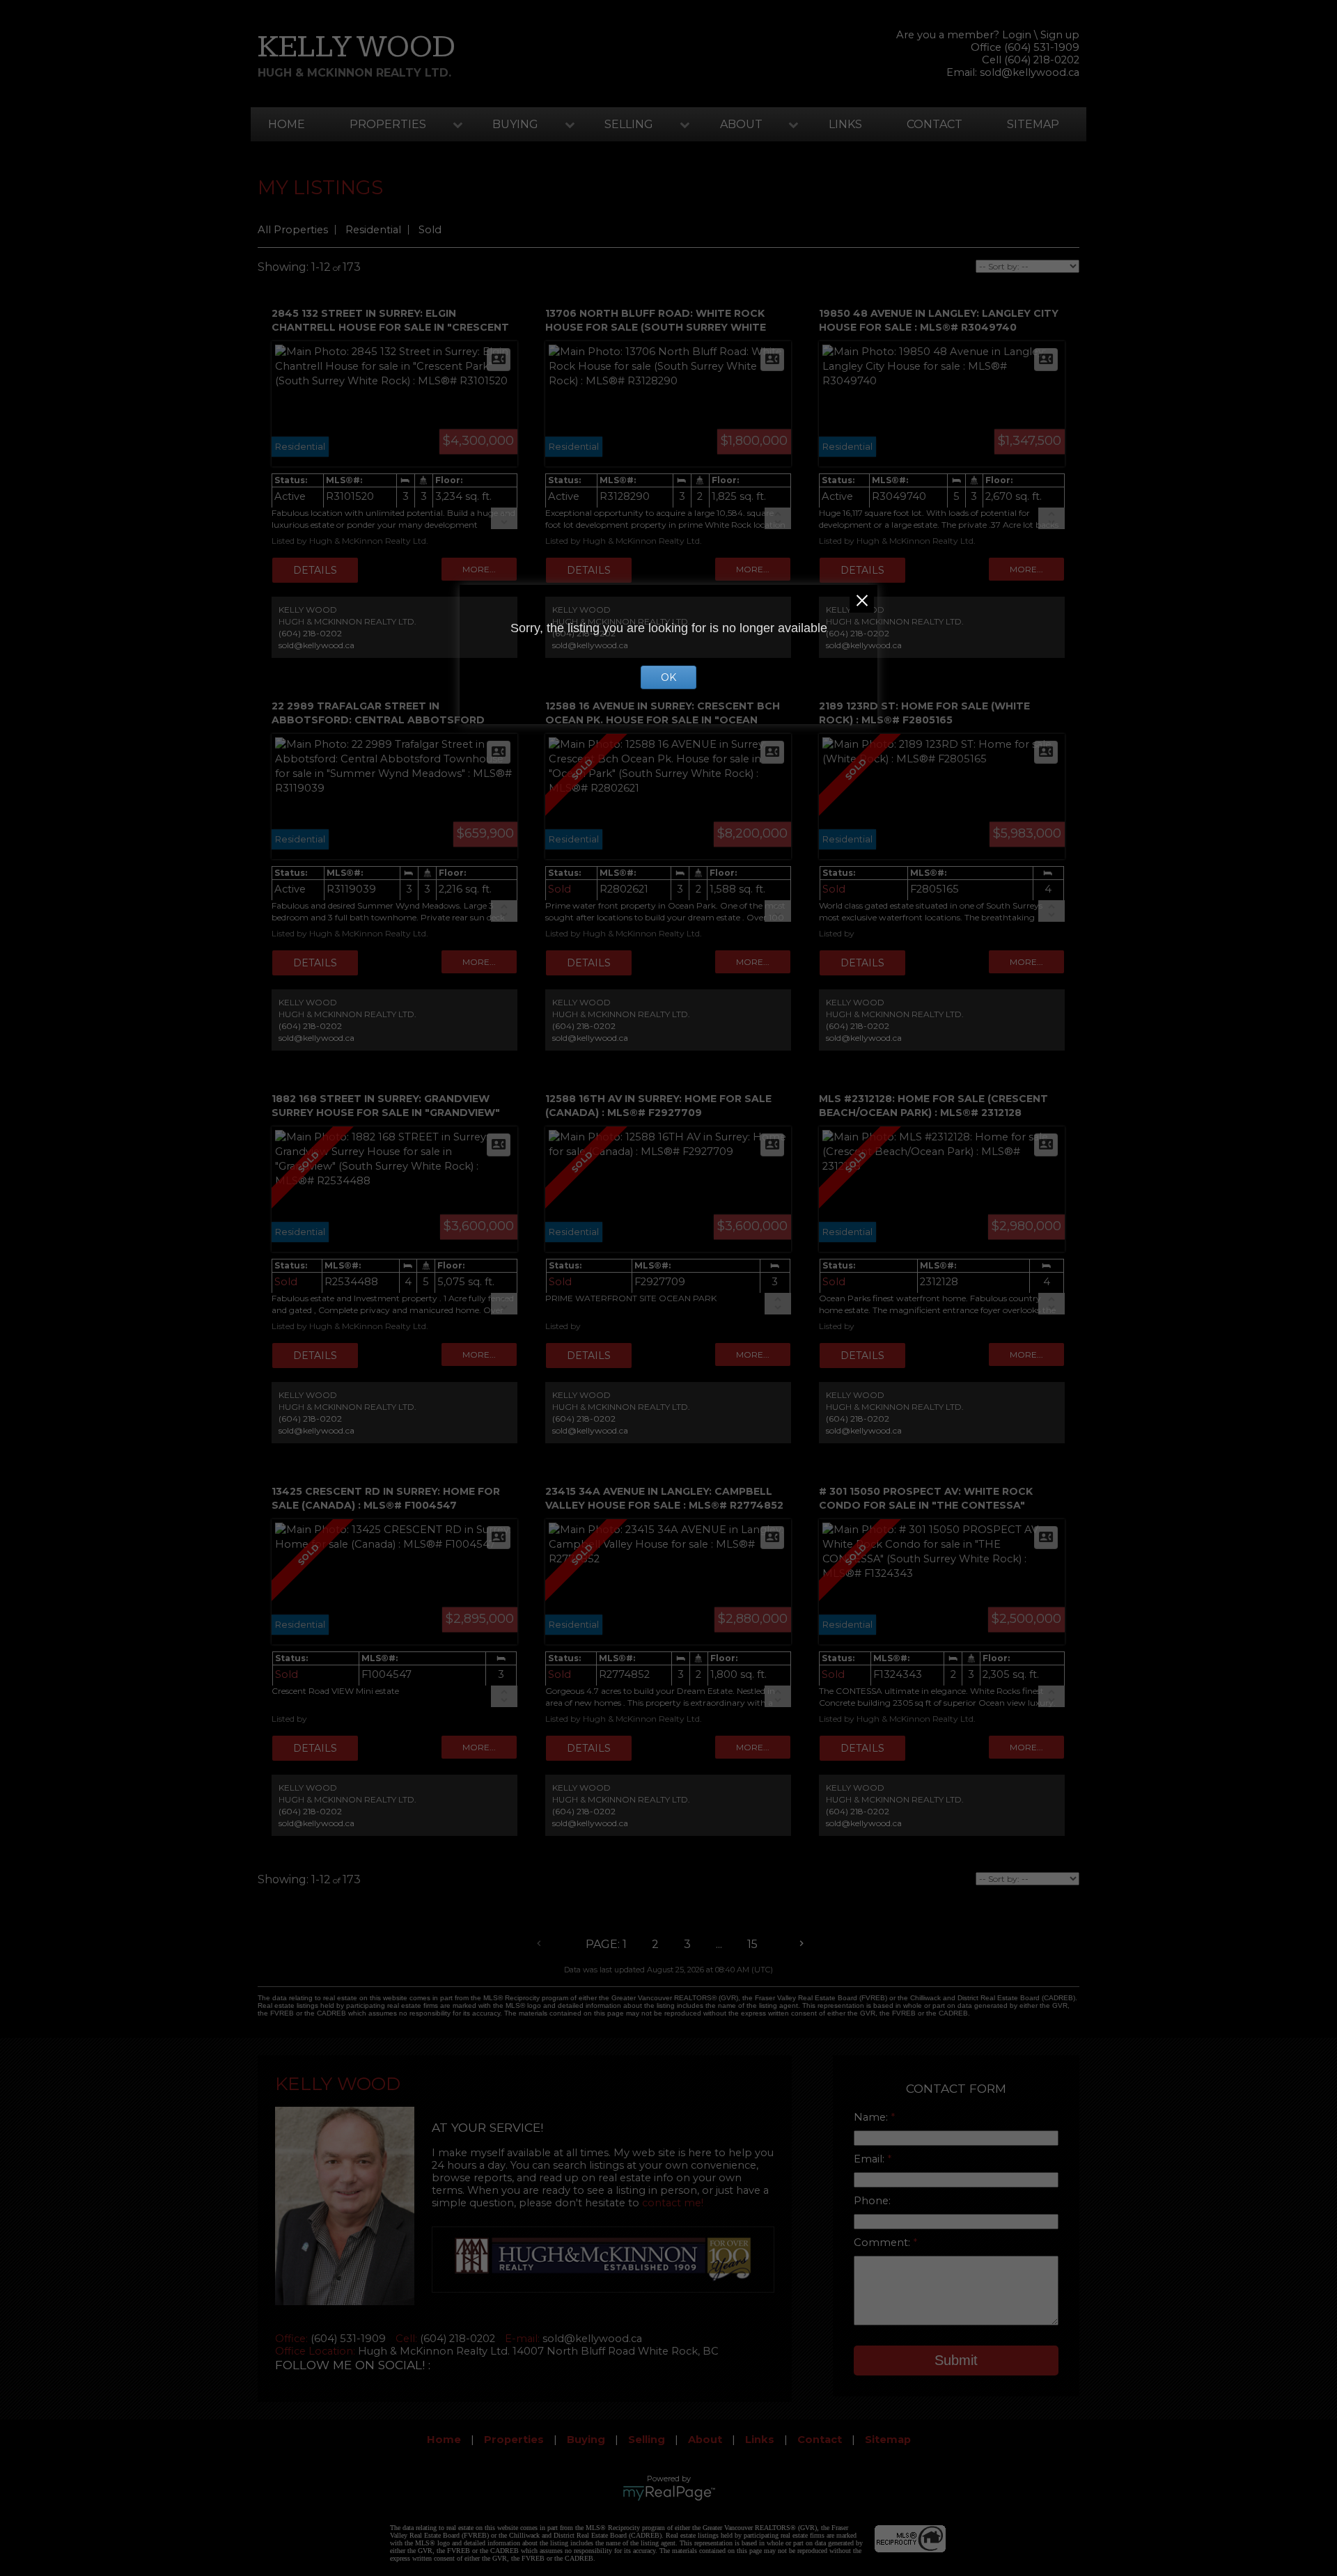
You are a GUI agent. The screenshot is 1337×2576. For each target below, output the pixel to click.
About (741, 124)
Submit (956, 2360)
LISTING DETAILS (315, 570)
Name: (872, 2117)
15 (752, 1944)
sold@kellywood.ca (1030, 72)
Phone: (872, 2201)
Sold (430, 230)
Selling (629, 124)
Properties (388, 124)
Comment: (883, 2243)
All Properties (293, 230)
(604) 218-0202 (310, 633)
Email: (870, 2159)
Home (287, 124)
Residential (373, 230)
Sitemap (1033, 124)
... (719, 1944)
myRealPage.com (669, 2493)
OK (668, 677)
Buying (515, 124)
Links (845, 124)
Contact (935, 124)
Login (1017, 35)
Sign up (1060, 35)
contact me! (673, 2203)
